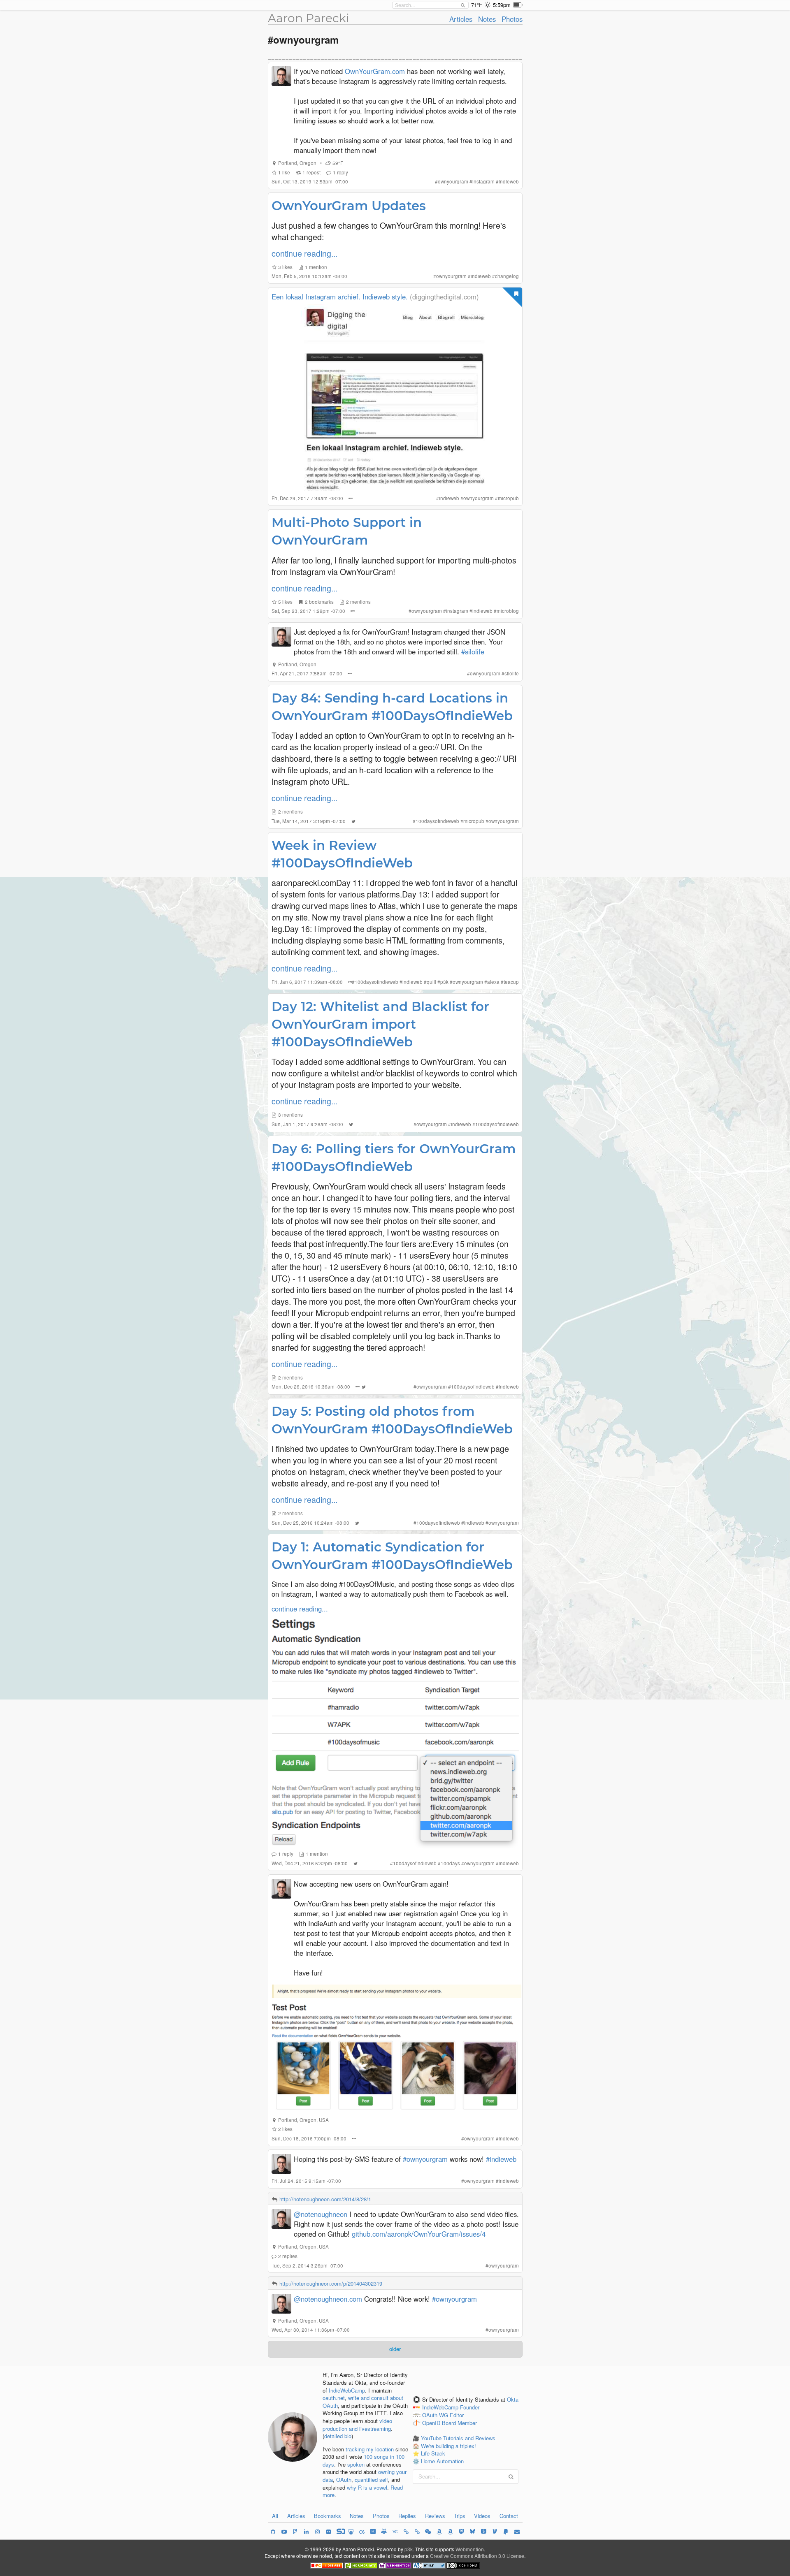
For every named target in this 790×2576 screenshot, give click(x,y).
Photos (512, 19)
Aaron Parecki (309, 18)
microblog (508, 611)
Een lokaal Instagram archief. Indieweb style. (340, 297)
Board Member (459, 2423)
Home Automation (442, 2461)
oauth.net (334, 2398)
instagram (483, 181)
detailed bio (338, 2436)
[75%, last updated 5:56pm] (518, 5)
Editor (457, 2415)
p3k (444, 982)
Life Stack (433, 2453)
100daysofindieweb (437, 821)
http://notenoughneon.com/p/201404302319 (331, 2283)
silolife (512, 673)
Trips (460, 2516)
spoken (356, 2464)
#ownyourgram (425, 2159)
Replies (407, 2516)
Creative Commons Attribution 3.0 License (477, 2556)
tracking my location (370, 2449)
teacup (511, 982)
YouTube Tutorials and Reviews (458, 2438)
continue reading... (304, 253)
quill (431, 982)
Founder (470, 2407)
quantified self (371, 2480)
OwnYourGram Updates (349, 206)
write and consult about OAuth (363, 2402)
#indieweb (501, 2159)
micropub (508, 498)
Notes (487, 19)
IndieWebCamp (347, 2390)
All (275, 2516)
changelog (507, 276)
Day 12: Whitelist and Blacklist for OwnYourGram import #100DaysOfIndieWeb (380, 1024)
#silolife (473, 652)
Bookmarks (328, 2516)
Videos (482, 2516)
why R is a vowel (367, 2487)
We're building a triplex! (448, 2446)
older (395, 2349)
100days (450, 1863)
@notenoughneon (321, 2214)
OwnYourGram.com (375, 71)
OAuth (344, 2480)
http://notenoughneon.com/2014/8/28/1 (325, 2199)
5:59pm (502, 5)
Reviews (435, 2516)
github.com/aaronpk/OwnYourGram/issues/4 (419, 2234)
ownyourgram (453, 181)
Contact (509, 2516)
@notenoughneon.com (328, 2299)
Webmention (470, 2549)
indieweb (509, 181)
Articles (461, 19)
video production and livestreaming (357, 2425)
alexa (493, 982)
